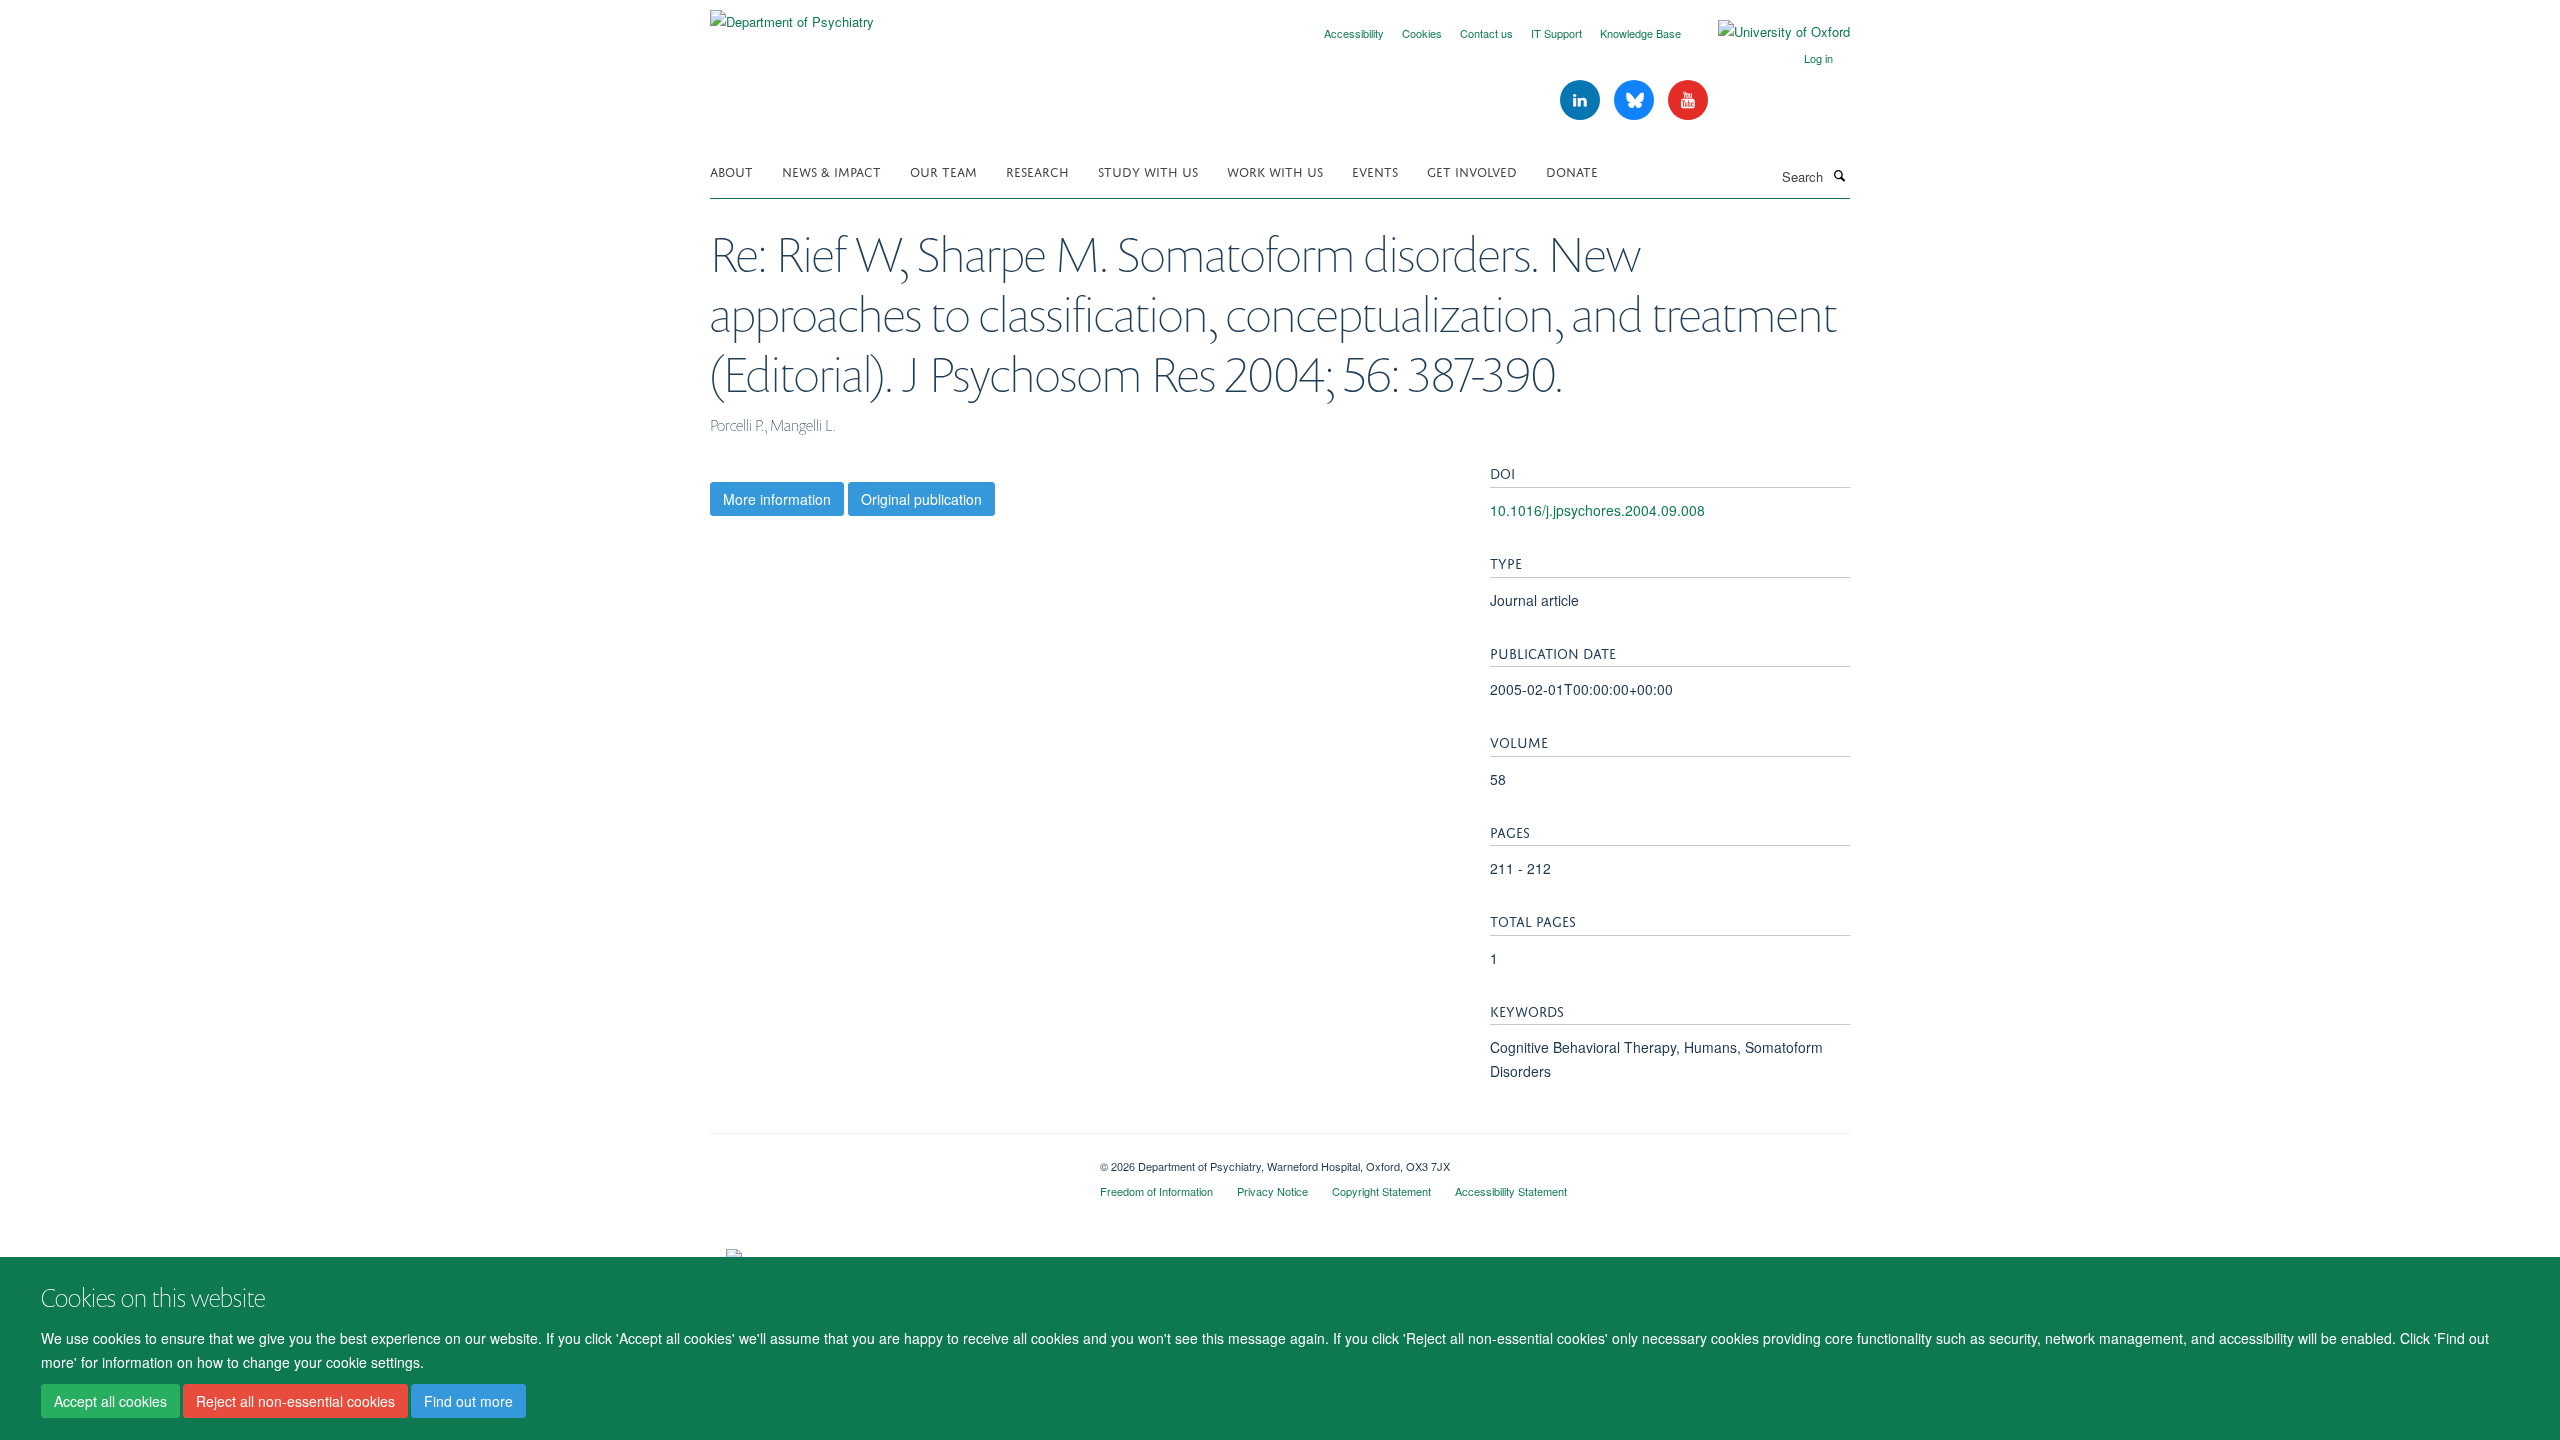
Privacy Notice (1272, 1191)
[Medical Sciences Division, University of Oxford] (890, 1159)
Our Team (943, 170)
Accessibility (1354, 33)
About (731, 170)
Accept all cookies (110, 1401)
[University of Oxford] (1769, 32)
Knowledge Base (1640, 33)
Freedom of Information (1156, 1191)
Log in (1818, 58)
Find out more (468, 1401)
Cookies (1422, 33)
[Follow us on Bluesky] (1636, 100)
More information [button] (777, 499)
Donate (1572, 170)
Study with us (1148, 170)
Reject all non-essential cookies (295, 1401)
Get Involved (1472, 170)
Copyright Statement (1381, 1191)
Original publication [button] (921, 499)
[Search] (1839, 175)
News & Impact (831, 170)
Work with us (1275, 170)
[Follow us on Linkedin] (1582, 100)
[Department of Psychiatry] (792, 14)
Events (1375, 170)
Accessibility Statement (1511, 1191)
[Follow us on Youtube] (1688, 100)
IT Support (1556, 33)
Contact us (1486, 33)
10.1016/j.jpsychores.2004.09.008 (1597, 510)
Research (1037, 170)
